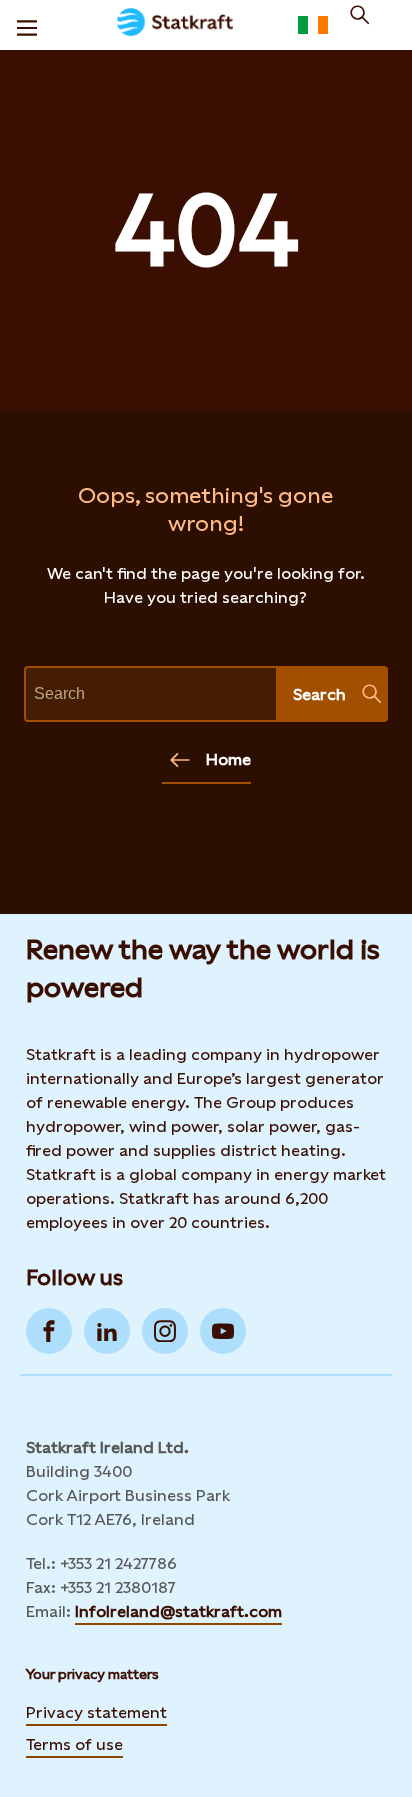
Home (228, 759)
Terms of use (74, 1744)
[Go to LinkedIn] (107, 1331)
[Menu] (27, 25)
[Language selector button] (313, 25)
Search (319, 694)
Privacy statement (96, 1712)
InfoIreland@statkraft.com (178, 1611)
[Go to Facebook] (49, 1331)
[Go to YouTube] (223, 1331)
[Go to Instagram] (165, 1331)
